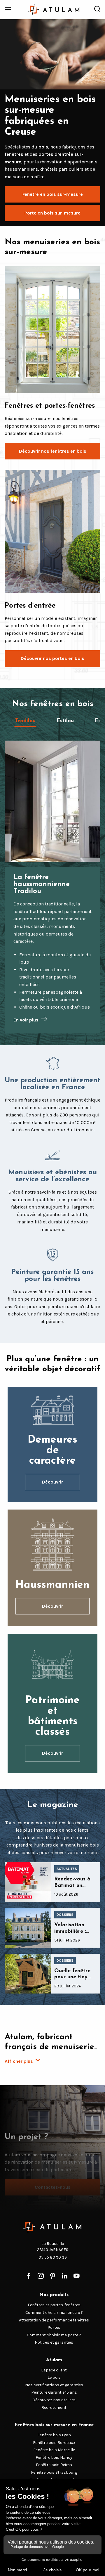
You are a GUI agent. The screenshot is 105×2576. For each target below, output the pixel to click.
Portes (54, 2327)
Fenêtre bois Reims (54, 2465)
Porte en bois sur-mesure (52, 213)
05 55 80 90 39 (53, 2257)
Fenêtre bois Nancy (54, 2457)
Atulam (54, 2360)
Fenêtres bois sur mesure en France (54, 2425)
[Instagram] (41, 2276)
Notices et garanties (54, 2342)
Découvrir (52, 1482)
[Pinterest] (53, 2276)
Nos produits (54, 2295)
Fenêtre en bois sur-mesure (53, 194)
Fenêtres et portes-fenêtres (54, 2305)
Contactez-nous (53, 2187)
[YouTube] (77, 2276)
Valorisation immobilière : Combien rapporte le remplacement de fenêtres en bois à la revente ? (76, 1944)
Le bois (54, 2377)
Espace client (54, 2370)
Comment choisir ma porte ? (54, 2335)
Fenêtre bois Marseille (54, 2450)
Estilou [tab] (65, 721)
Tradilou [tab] (25, 721)
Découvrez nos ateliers (54, 2400)
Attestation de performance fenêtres (54, 2320)
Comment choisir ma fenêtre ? (54, 2313)
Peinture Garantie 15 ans (54, 2392)
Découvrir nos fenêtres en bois (53, 451)
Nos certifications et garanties (54, 2385)
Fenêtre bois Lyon (54, 2435)
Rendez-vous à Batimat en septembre (72, 1886)
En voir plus (26, 1020)
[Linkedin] (65, 2276)
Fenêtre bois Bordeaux (54, 2443)
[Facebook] (29, 2276)
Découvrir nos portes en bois (52, 658)
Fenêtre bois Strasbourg (54, 2472)
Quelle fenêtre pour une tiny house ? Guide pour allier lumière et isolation (72, 1987)
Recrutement (54, 2408)
